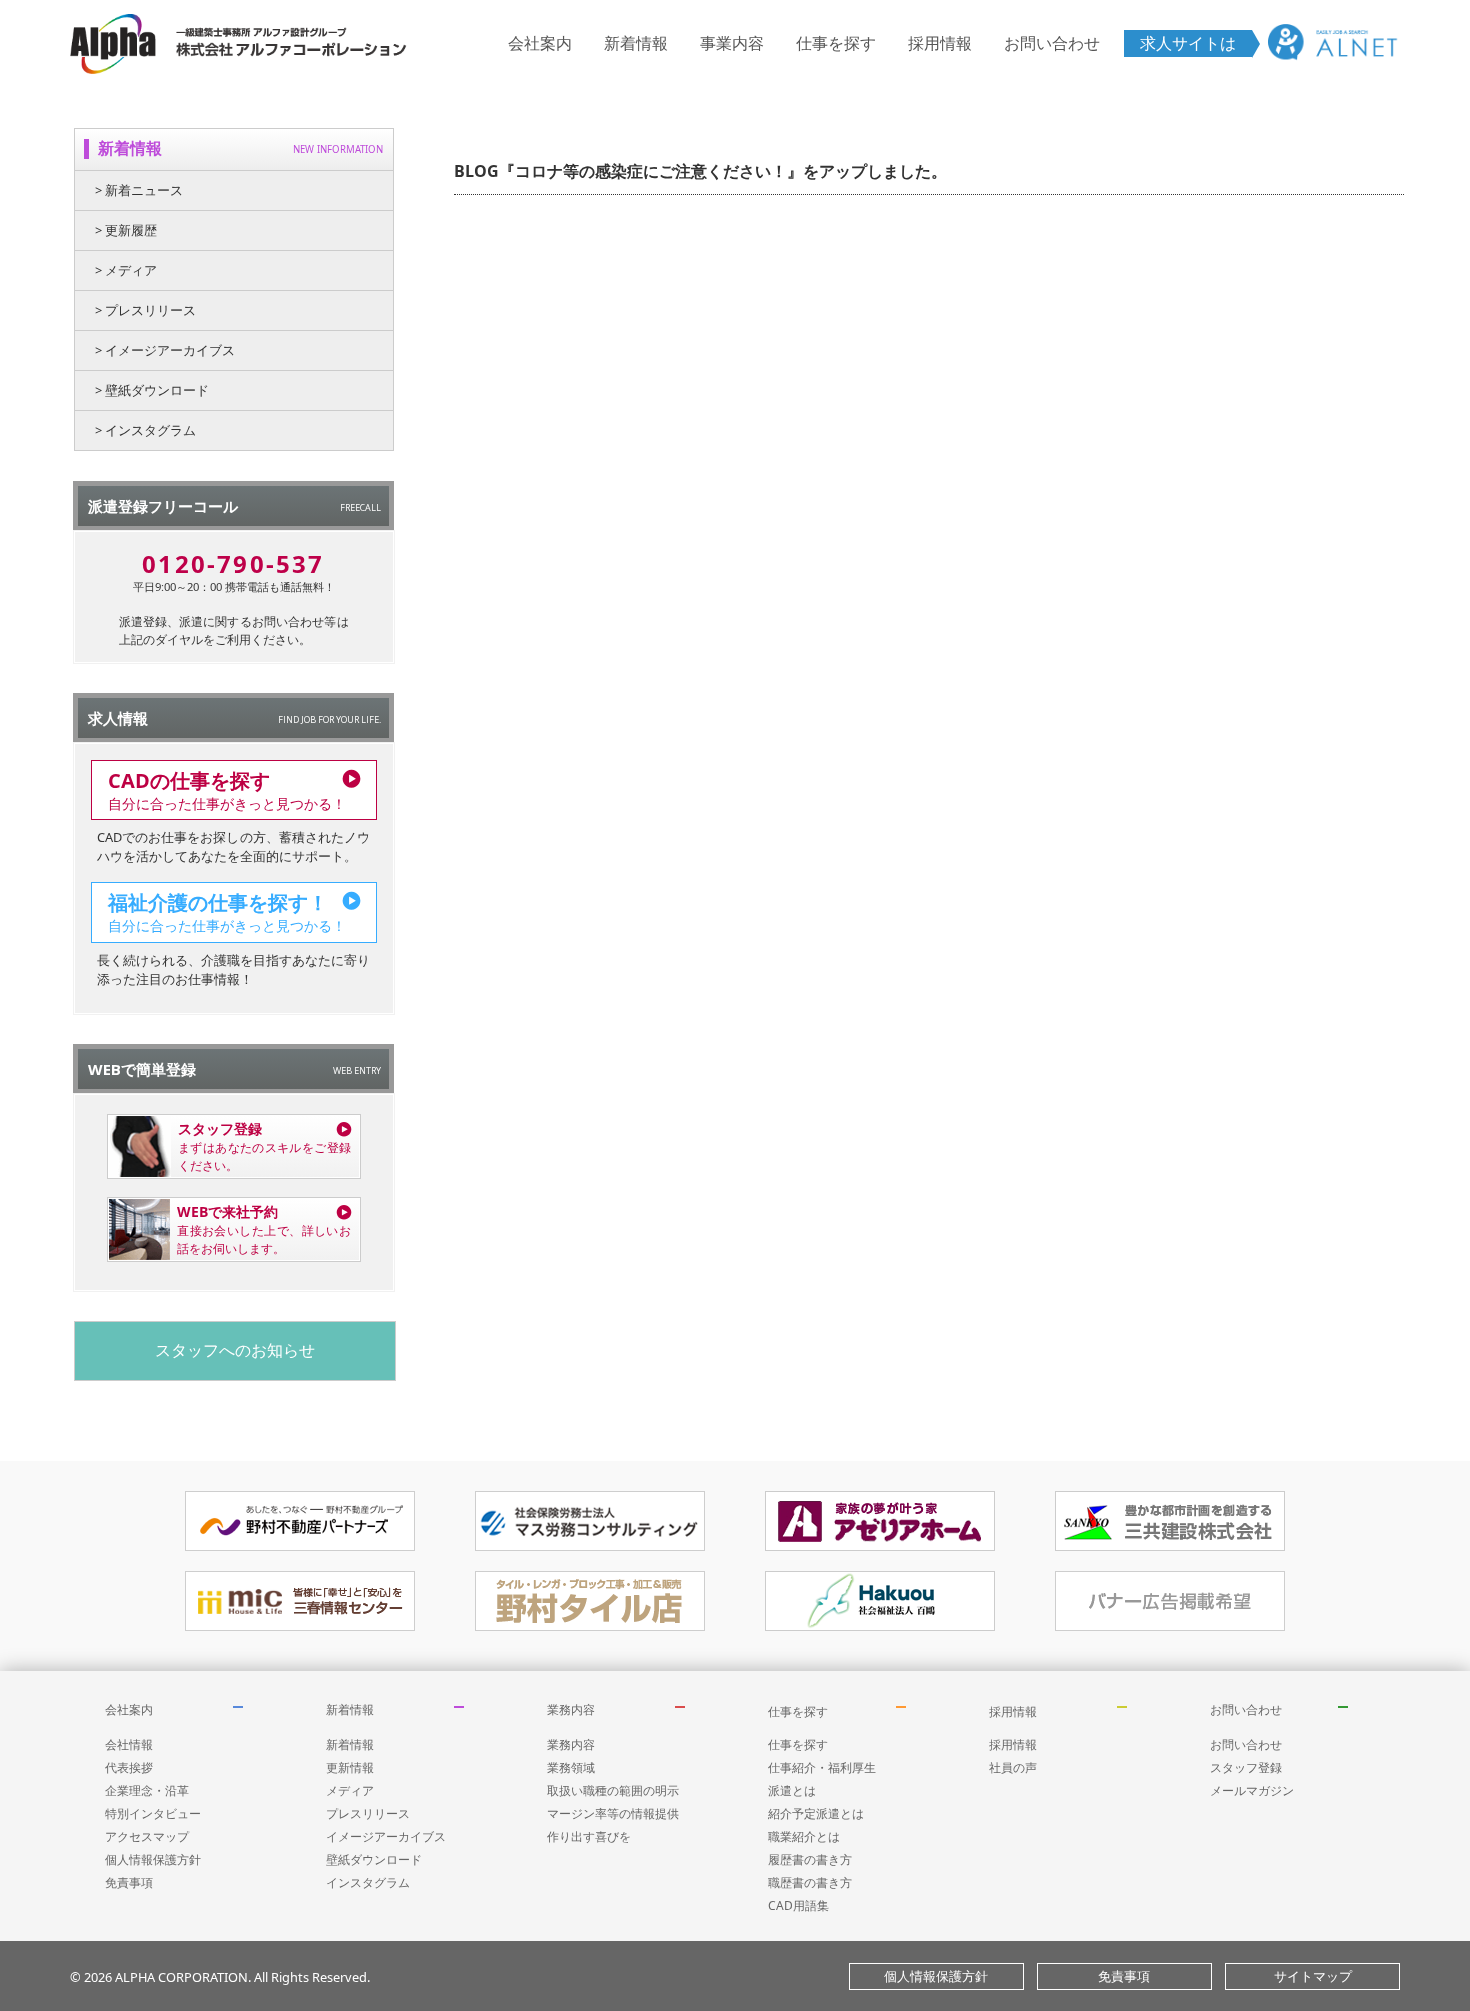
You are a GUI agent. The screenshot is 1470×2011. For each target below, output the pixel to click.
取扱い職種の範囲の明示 (613, 1790)
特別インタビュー (153, 1813)
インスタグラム (368, 1882)
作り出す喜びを (589, 1836)
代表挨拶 (129, 1767)
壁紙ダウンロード (374, 1859)
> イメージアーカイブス (165, 350)
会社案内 (540, 43)
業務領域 (571, 1767)
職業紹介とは (804, 1836)
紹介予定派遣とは (816, 1813)
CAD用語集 (798, 1905)
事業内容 (732, 43)
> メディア (126, 270)
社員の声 (1013, 1767)
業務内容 (571, 1709)
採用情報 (940, 43)
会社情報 (129, 1744)
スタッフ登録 (1246, 1767)
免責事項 (129, 1882)
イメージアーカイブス (386, 1836)
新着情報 (636, 43)
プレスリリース (368, 1813)
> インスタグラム (145, 430)
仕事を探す (836, 43)
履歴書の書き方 (810, 1859)
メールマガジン (1252, 1790)
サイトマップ (1313, 1976)
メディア (350, 1790)
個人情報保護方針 (153, 1859)
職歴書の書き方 (810, 1882)
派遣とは (792, 1790)
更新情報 (350, 1767)
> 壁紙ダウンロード (152, 390)
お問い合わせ (1052, 43)
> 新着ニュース (139, 190)
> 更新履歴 (126, 230)
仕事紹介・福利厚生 (822, 1767)
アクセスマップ (147, 1836)
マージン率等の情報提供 (613, 1813)
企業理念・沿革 (147, 1790)
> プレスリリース (145, 310)
